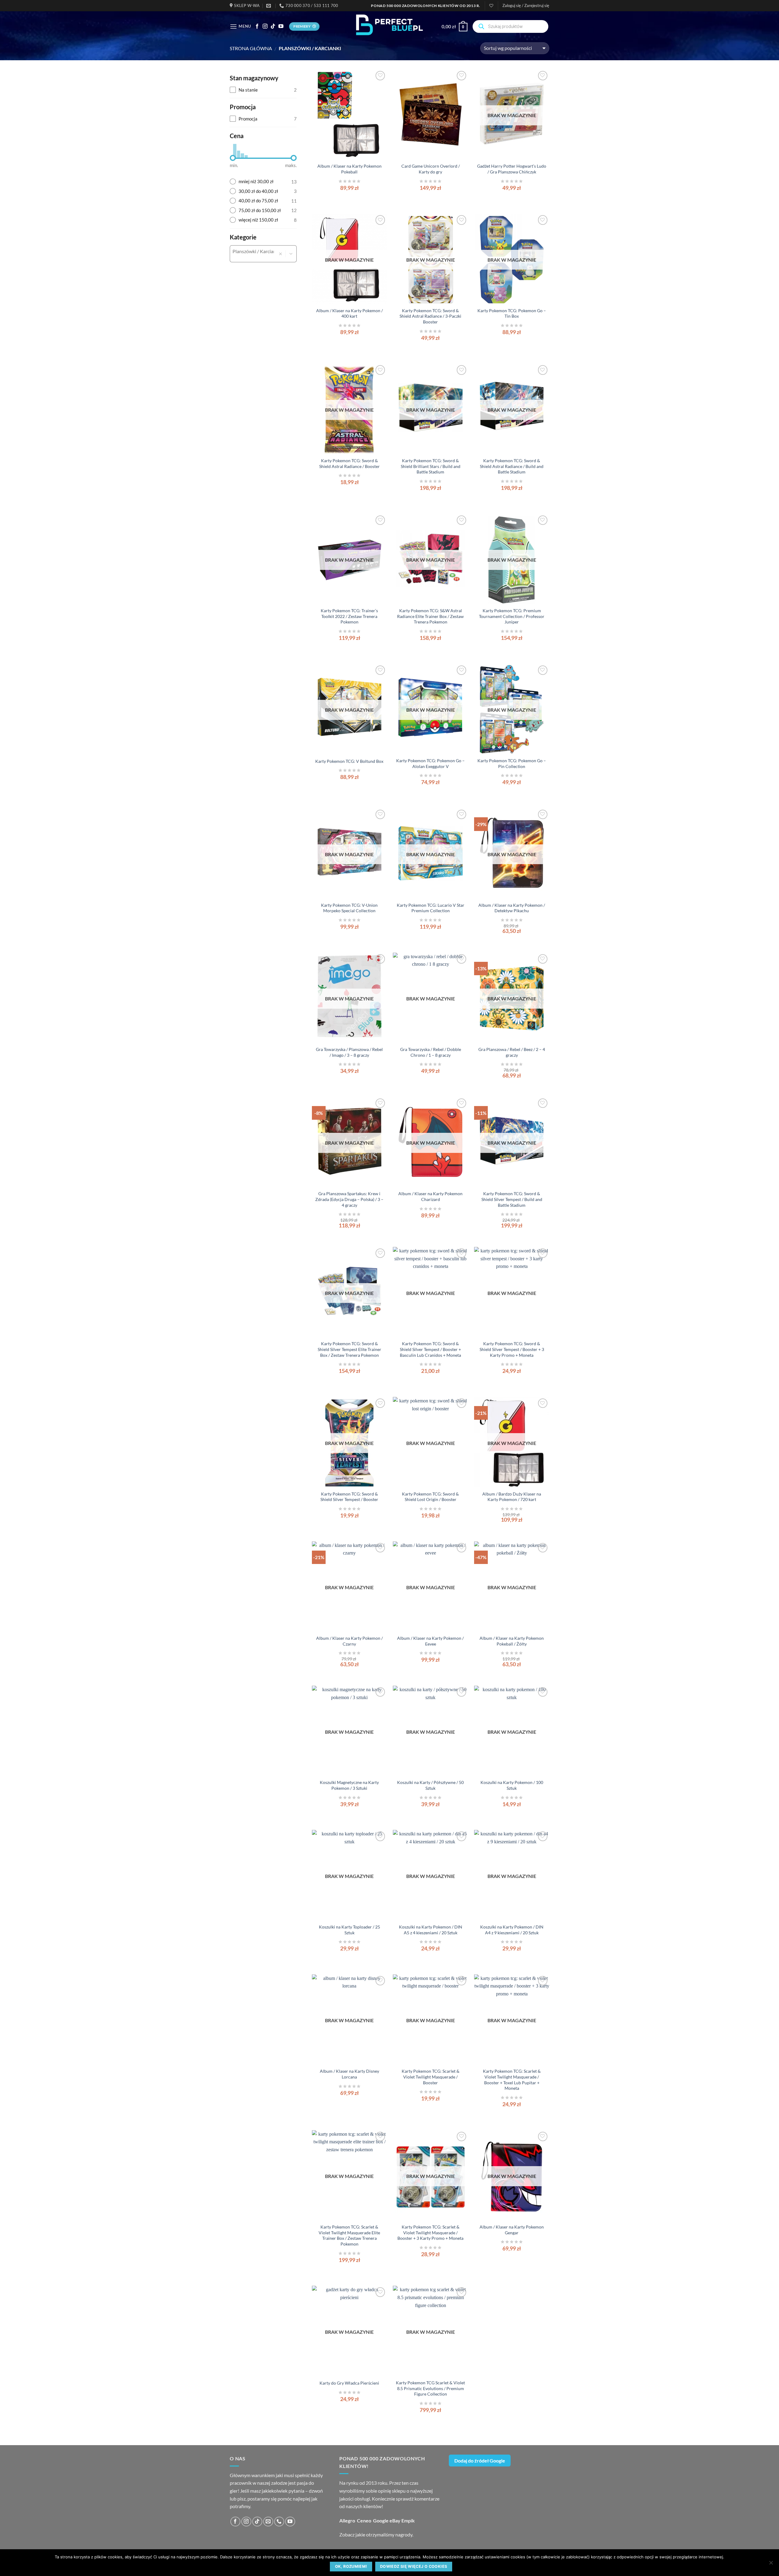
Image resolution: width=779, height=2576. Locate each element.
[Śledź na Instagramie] (265, 26)
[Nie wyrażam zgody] (771, 2564)
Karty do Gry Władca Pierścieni (349, 2383)
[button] (526, 5)
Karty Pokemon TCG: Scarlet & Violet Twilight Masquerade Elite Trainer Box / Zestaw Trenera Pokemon (349, 2235)
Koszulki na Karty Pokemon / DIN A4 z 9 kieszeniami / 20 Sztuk (512, 1930)
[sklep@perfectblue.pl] (269, 6)
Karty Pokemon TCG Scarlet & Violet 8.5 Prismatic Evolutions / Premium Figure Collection (430, 2388)
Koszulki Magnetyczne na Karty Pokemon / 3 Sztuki (349, 1785)
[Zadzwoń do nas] (279, 2522)
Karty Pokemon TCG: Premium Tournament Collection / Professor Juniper (512, 616)
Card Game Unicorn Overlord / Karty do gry (431, 169)
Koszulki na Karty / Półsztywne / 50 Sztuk (430, 1785)
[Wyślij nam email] (268, 2522)
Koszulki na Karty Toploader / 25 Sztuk (349, 1930)
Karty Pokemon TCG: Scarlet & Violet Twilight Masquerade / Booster (431, 2077)
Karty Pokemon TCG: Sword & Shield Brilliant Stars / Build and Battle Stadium (431, 466)
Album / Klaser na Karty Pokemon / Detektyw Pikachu (512, 908)
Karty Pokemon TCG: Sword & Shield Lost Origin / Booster (430, 1497)
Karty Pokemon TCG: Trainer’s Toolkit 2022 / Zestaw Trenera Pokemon (349, 616)
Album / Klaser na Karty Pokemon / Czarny (349, 1641)
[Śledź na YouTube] (281, 26)
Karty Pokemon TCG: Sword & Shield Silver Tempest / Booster (349, 1497)
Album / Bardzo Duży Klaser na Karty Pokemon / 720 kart (512, 1497)
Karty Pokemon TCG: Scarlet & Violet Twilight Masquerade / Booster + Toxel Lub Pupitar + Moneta (512, 2080)
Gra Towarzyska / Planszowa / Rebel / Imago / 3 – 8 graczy (349, 1052)
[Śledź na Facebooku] (257, 26)
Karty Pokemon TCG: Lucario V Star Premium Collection (431, 908)
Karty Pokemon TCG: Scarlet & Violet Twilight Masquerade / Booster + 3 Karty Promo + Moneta (430, 2232)
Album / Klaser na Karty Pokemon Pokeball (349, 169)
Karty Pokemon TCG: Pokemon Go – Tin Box (512, 313)
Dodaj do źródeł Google (480, 2461)
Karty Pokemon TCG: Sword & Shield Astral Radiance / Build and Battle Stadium (512, 466)
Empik (408, 2520)
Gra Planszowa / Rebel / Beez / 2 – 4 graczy (512, 1052)
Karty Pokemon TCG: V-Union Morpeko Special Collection (349, 908)
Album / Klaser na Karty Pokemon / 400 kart (349, 313)
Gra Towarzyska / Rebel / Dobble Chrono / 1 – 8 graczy (431, 1052)
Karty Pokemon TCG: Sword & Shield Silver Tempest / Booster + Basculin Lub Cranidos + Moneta (430, 1349)
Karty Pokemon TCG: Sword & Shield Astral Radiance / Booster (349, 463)
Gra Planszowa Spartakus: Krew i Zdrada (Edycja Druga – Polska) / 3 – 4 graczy (349, 1199)
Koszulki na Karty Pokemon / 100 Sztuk (512, 1785)
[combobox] (253, 251)
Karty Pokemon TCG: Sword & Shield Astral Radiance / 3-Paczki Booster (430, 316)
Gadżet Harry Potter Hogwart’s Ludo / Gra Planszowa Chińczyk (512, 169)
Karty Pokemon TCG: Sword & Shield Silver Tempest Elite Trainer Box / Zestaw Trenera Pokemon (349, 1349)
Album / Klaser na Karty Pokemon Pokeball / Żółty (512, 1641)
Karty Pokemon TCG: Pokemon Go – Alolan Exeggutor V (430, 763)
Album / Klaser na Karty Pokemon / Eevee (430, 1641)
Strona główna (251, 48)
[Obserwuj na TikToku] (273, 26)
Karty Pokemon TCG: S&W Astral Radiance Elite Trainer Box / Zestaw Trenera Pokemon (430, 616)
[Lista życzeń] (491, 6)
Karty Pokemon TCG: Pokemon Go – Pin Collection (512, 763)
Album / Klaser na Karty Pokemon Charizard (430, 1196)
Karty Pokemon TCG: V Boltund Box (349, 761)
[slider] (233, 158)
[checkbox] (263, 90)
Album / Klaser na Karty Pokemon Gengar (512, 2230)
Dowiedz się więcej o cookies (414, 2566)
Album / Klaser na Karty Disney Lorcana (349, 2074)
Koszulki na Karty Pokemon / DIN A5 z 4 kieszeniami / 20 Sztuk (431, 1930)
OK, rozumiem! (351, 2566)
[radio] (263, 182)
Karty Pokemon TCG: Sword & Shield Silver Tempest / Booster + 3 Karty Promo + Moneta (512, 1349)
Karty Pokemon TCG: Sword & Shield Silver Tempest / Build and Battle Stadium (512, 1199)
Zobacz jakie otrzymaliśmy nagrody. (376, 2534)
